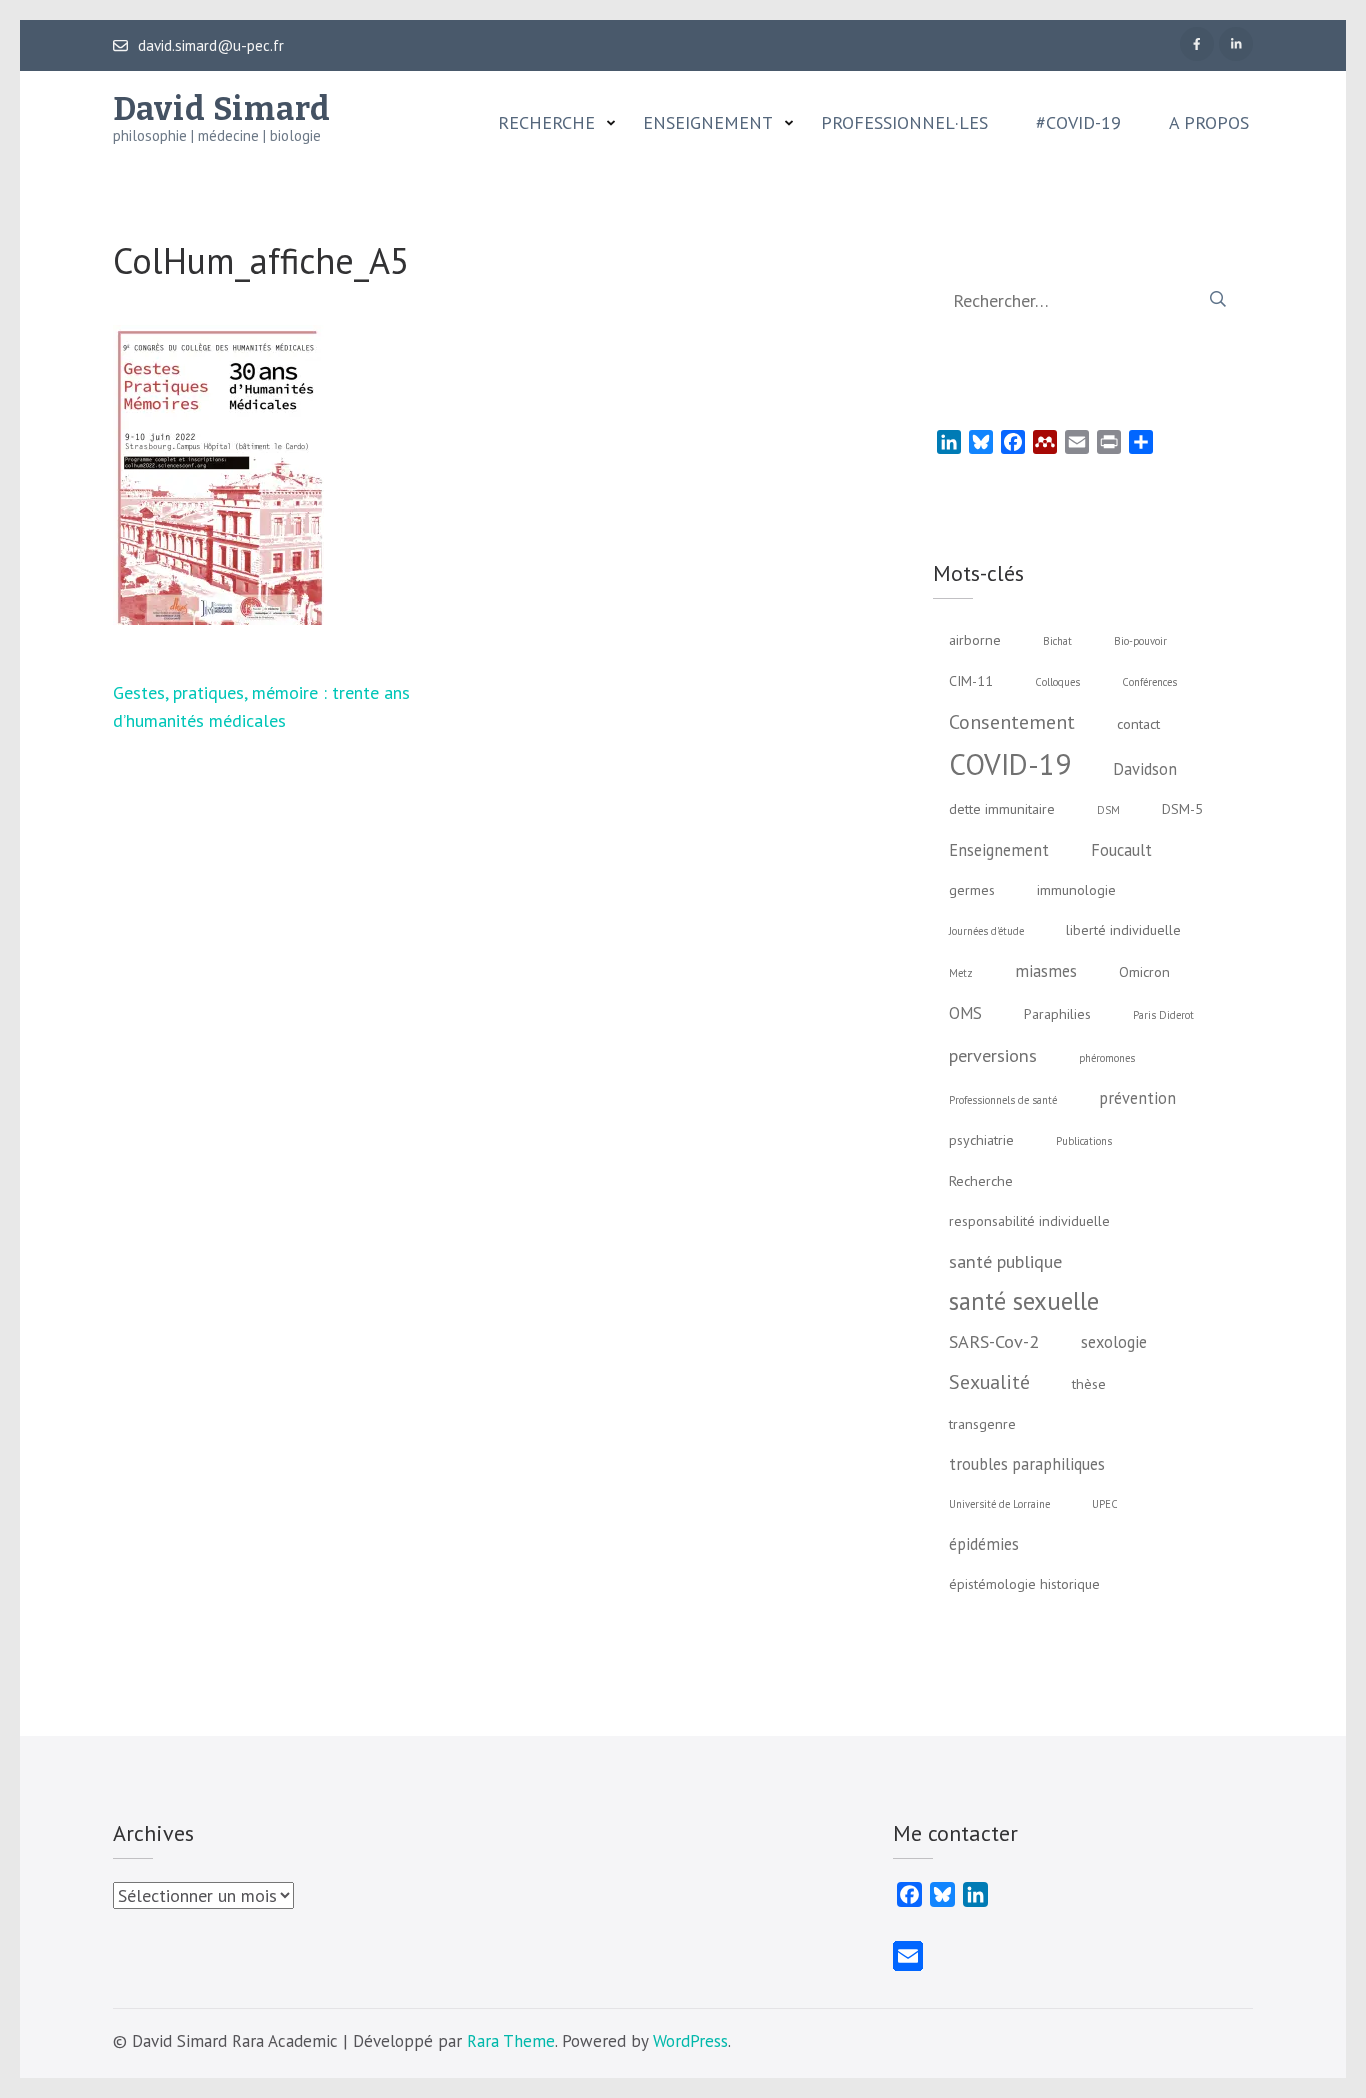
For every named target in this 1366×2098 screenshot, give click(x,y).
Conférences (1149, 682)
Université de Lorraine (999, 1504)
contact (1138, 724)
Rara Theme (511, 2041)
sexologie (1114, 1342)
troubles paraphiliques (1027, 1464)
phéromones (1107, 1058)
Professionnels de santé (1003, 1100)
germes (972, 890)
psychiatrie (981, 1140)
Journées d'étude (986, 931)
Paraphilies (1057, 1014)
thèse (1089, 1384)
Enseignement (708, 123)
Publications (1084, 1141)
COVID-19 (1010, 764)
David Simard (222, 109)
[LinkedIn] (1236, 44)
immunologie (1076, 890)
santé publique (1005, 1261)
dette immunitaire (1002, 809)
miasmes (1046, 971)
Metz (961, 973)
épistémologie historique (1024, 1584)
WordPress (690, 2041)
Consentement (1012, 721)
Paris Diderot (1163, 1015)
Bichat (1057, 641)
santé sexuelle (1024, 1301)
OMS (965, 1013)
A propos (1209, 123)
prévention (1137, 1098)
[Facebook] (1197, 44)
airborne (975, 640)
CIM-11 (971, 681)
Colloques (1057, 682)
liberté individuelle (1123, 930)
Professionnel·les (904, 123)
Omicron (1144, 972)
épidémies (984, 1544)
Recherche (546, 123)
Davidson (1145, 769)
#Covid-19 (1078, 123)
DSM (1108, 810)
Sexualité (989, 1381)
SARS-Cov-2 (994, 1341)
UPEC (1105, 1504)
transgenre (982, 1424)
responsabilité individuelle (1029, 1221)
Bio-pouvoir (1140, 641)
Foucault (1121, 850)
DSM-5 (1182, 809)
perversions (993, 1055)
